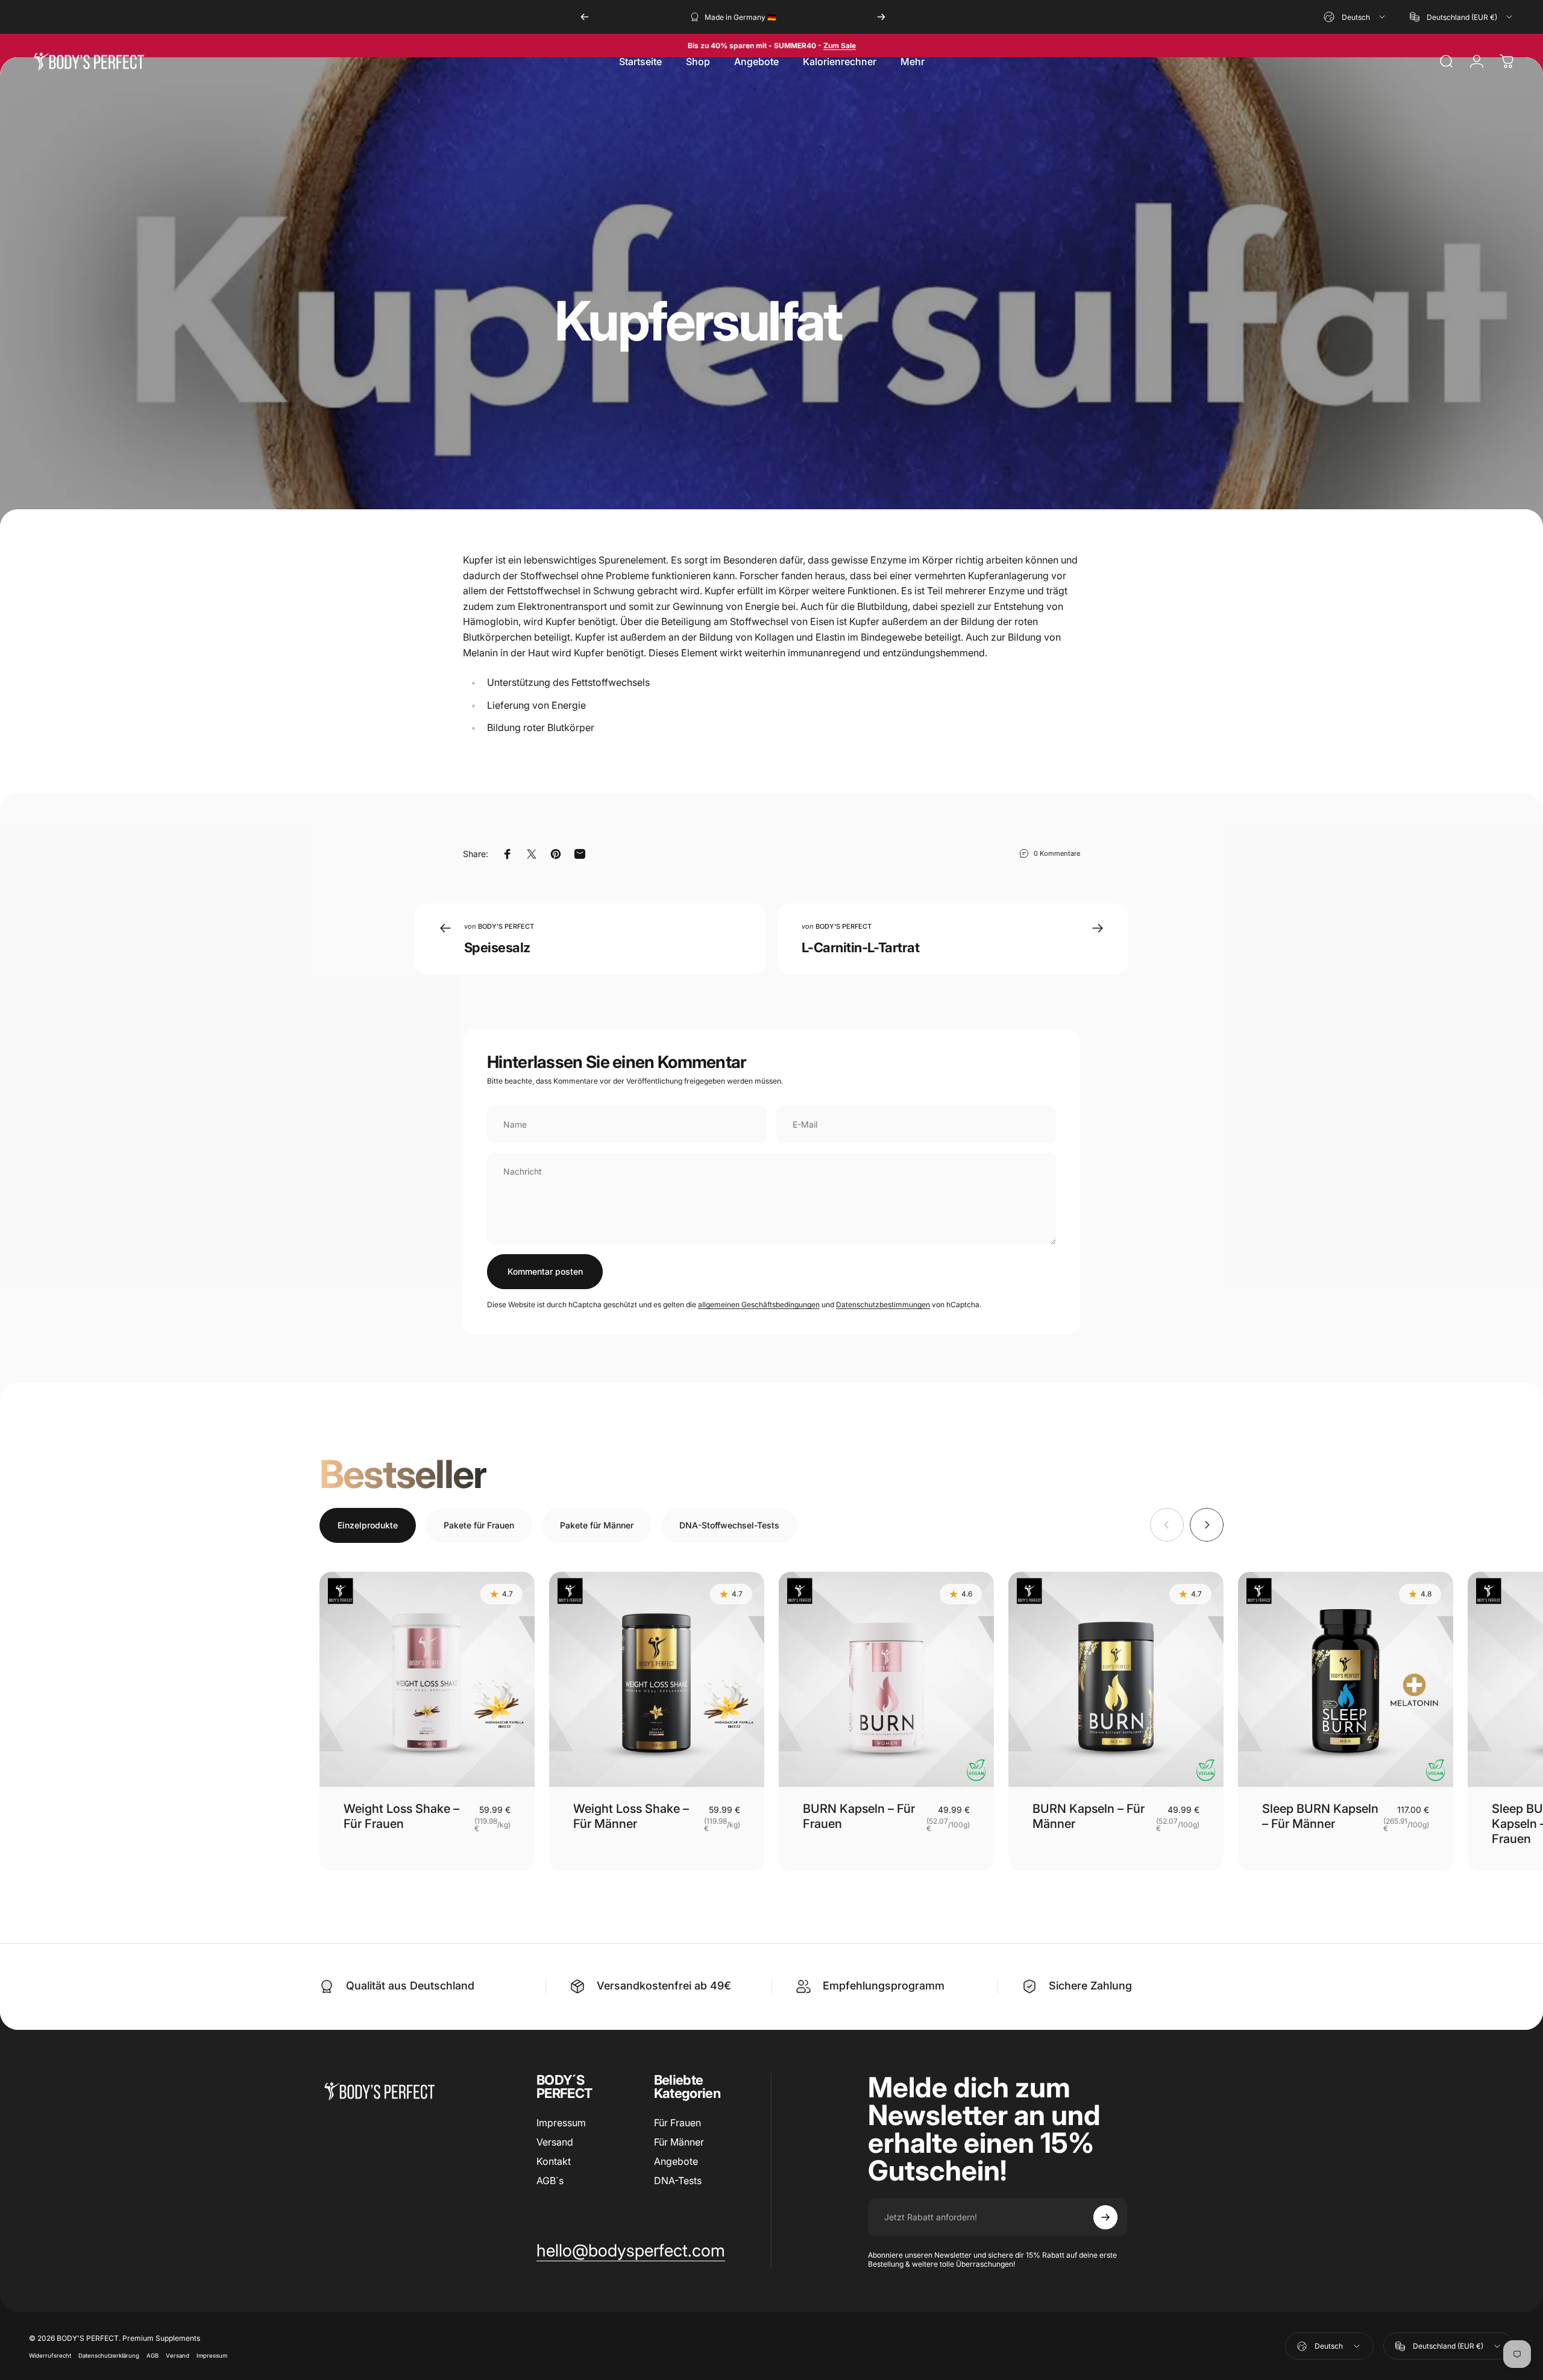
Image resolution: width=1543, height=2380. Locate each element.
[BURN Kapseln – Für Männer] (1116, 1679)
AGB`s (550, 2181)
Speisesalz (497, 947)
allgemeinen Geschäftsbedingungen (759, 1305)
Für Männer (679, 2142)
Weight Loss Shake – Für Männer (631, 1816)
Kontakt (554, 2161)
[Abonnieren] (1105, 2217)
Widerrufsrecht (50, 2356)
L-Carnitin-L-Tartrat (860, 947)
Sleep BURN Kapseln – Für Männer (1320, 1816)
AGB (152, 2356)
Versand (555, 2142)
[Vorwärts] (881, 17)
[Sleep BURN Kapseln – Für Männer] (1346, 1679)
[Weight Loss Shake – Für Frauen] (427, 1679)
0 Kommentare (1057, 853)
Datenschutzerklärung (109, 2356)
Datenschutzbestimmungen (883, 1305)
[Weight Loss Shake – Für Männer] (657, 1679)
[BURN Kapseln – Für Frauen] (886, 1679)
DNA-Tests (678, 2181)
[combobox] (1355, 17)
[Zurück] (585, 17)
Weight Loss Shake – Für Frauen (401, 1816)
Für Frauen (677, 2123)
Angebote (676, 2161)
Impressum (561, 2123)
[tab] (368, 1525)
